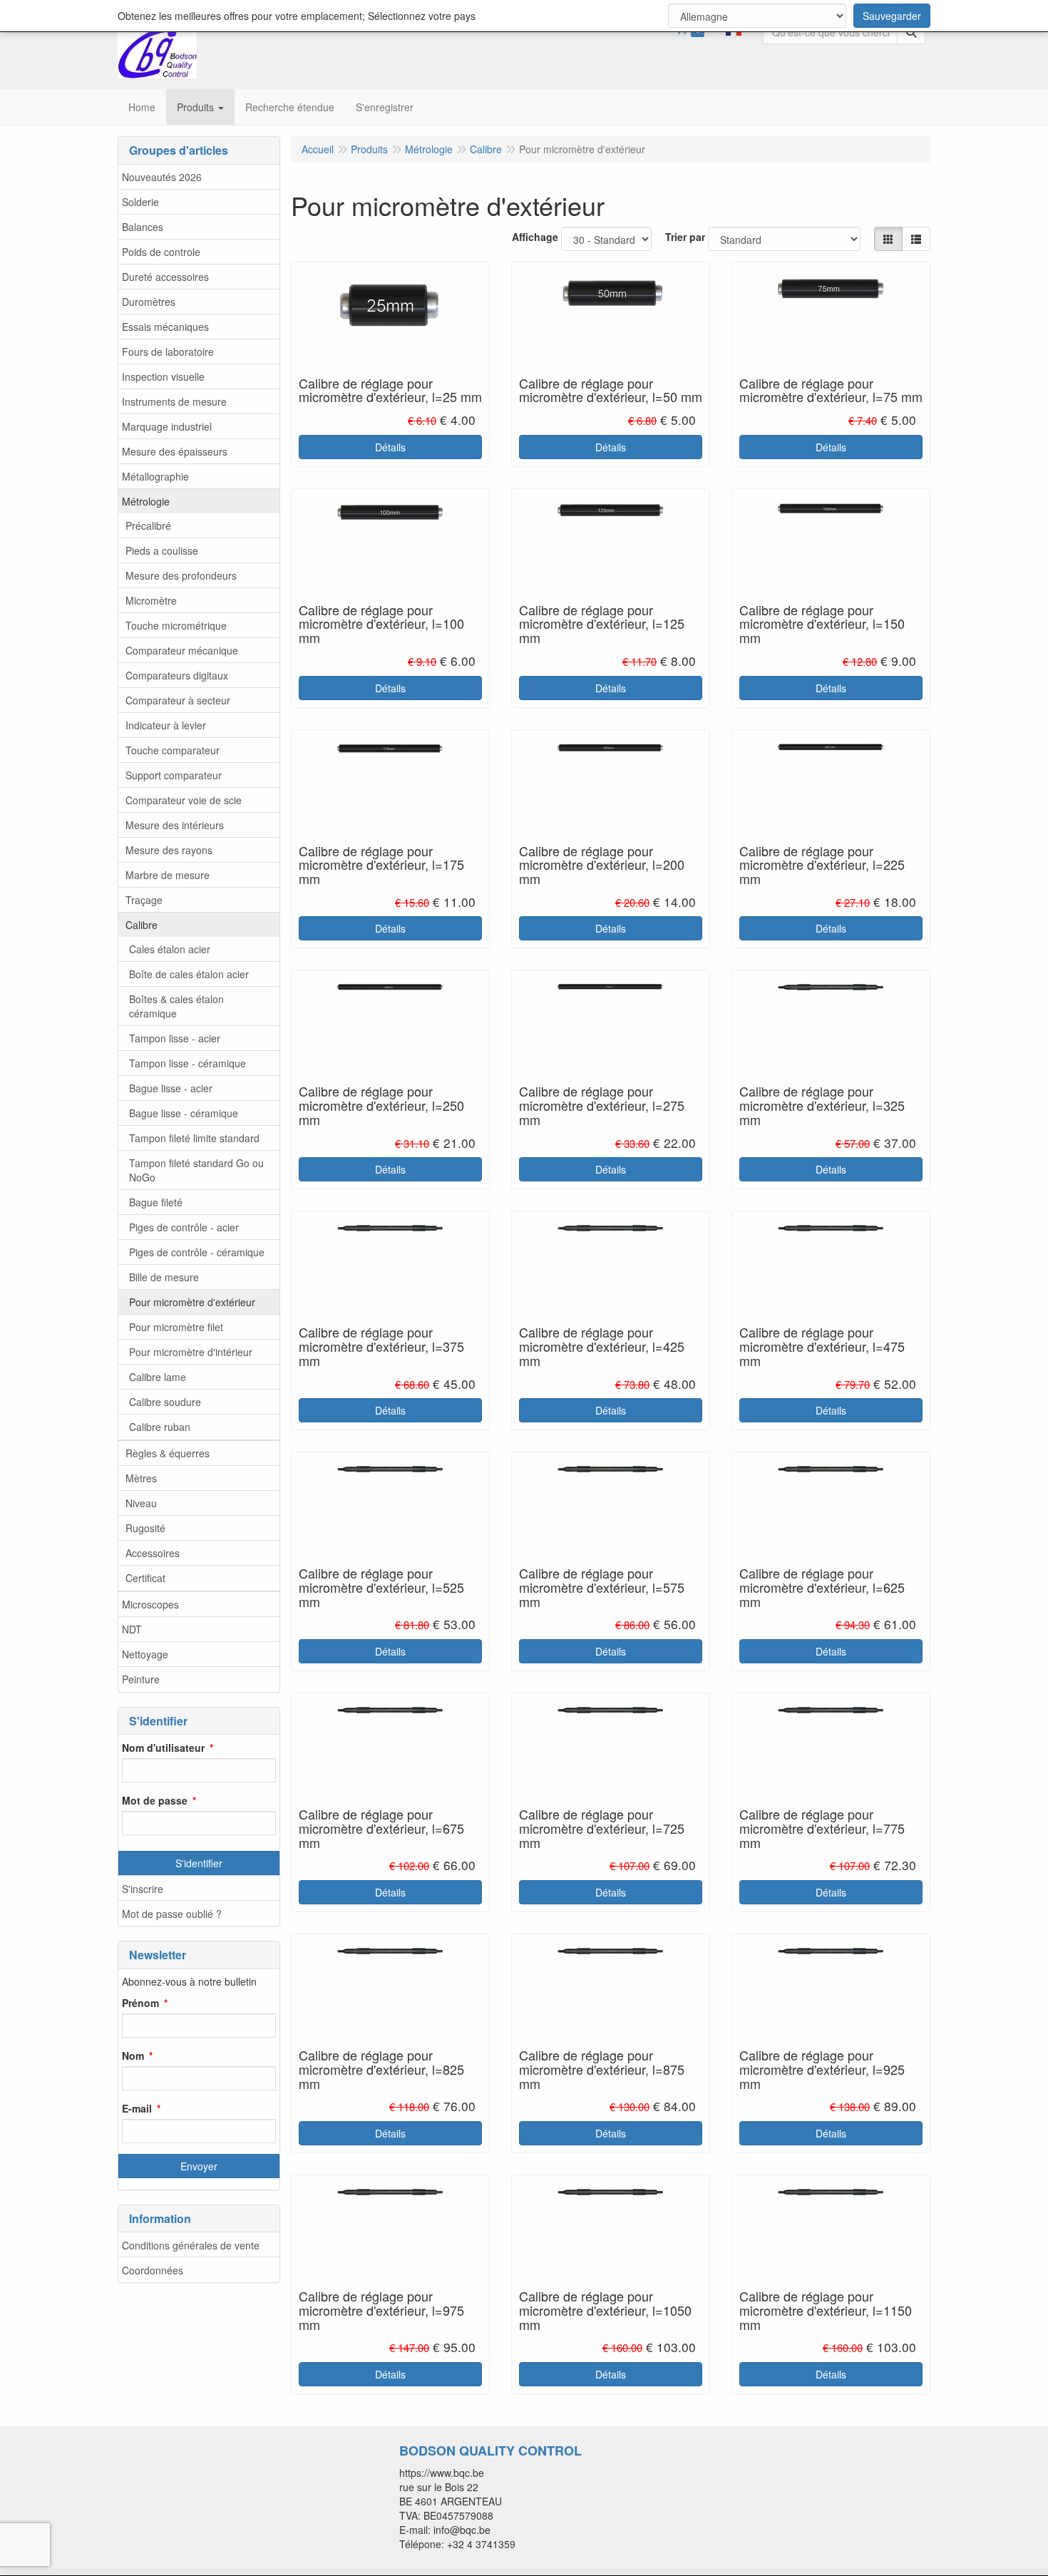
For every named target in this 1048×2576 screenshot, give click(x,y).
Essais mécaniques (165, 327)
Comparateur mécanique (182, 650)
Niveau (141, 1503)
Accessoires (153, 1553)
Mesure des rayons (169, 850)
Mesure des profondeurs (181, 575)
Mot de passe (155, 1800)
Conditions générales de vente (191, 2245)
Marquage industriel (167, 426)
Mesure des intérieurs (175, 825)
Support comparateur (174, 775)
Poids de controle (161, 252)
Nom (133, 2056)
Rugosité (145, 1528)
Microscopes (150, 1604)
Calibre (142, 925)
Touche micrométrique (176, 625)
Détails (390, 447)
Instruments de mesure (174, 401)
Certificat (145, 1578)
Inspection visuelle (163, 376)
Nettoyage (145, 1654)
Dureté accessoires (165, 277)
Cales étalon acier (170, 949)
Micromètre (151, 600)
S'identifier (199, 1863)
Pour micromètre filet (176, 1327)
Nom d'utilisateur (163, 1748)
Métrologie (146, 501)
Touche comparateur (173, 750)
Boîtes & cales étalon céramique (176, 1006)
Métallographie (155, 476)
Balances (143, 227)
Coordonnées (153, 2270)
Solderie (140, 202)
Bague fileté (156, 1202)
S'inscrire (143, 1889)
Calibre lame (158, 1377)
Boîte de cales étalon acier (189, 974)
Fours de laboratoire (168, 351)
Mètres (141, 1478)
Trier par (685, 237)
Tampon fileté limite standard (194, 1138)
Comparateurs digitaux (177, 675)
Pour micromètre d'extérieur (192, 1302)
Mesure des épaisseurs (175, 451)
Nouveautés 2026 (162, 177)
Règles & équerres (168, 1453)
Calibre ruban (160, 1427)
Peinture (141, 1679)
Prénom (140, 2003)
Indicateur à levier (166, 725)
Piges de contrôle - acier (184, 1227)
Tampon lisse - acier (175, 1038)
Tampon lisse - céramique (187, 1063)
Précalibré (148, 525)
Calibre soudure (165, 1402)
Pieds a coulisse (162, 550)
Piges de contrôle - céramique (197, 1252)
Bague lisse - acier (171, 1088)
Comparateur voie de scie (184, 800)
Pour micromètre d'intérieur (191, 1352)
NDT (132, 1629)
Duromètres (149, 302)
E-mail (137, 2108)
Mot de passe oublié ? (172, 1914)
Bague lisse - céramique (184, 1113)
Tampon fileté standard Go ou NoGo (196, 1170)
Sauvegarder (892, 16)
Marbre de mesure (168, 875)
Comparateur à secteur (178, 700)
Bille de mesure (164, 1277)
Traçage (144, 900)
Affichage (535, 237)
